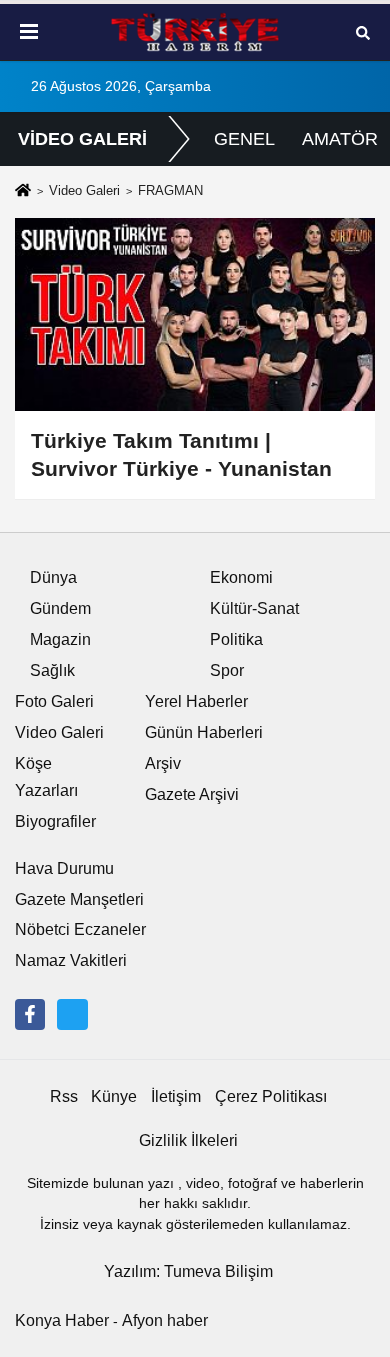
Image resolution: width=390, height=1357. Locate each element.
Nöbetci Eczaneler (80, 929)
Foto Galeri (54, 701)
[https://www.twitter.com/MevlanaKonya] (72, 1014)
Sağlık (52, 670)
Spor (227, 670)
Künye (114, 1096)
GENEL (244, 139)
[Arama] (363, 31)
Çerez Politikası (271, 1096)
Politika (236, 639)
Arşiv (163, 763)
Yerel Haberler (196, 701)
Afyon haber (165, 1320)
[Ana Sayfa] (23, 192)
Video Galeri (84, 190)
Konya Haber (62, 1320)
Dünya (53, 577)
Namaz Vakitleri (71, 960)
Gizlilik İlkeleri (188, 1140)
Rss (64, 1096)
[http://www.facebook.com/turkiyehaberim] (30, 1014)
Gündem (60, 608)
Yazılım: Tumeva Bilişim (188, 1271)
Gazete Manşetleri (79, 899)
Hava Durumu (64, 868)
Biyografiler (55, 821)
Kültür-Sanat (254, 608)
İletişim (176, 1096)
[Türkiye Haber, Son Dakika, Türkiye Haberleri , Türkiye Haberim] (195, 32)
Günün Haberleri (204, 732)
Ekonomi (241, 577)
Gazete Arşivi (192, 794)
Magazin (60, 639)
